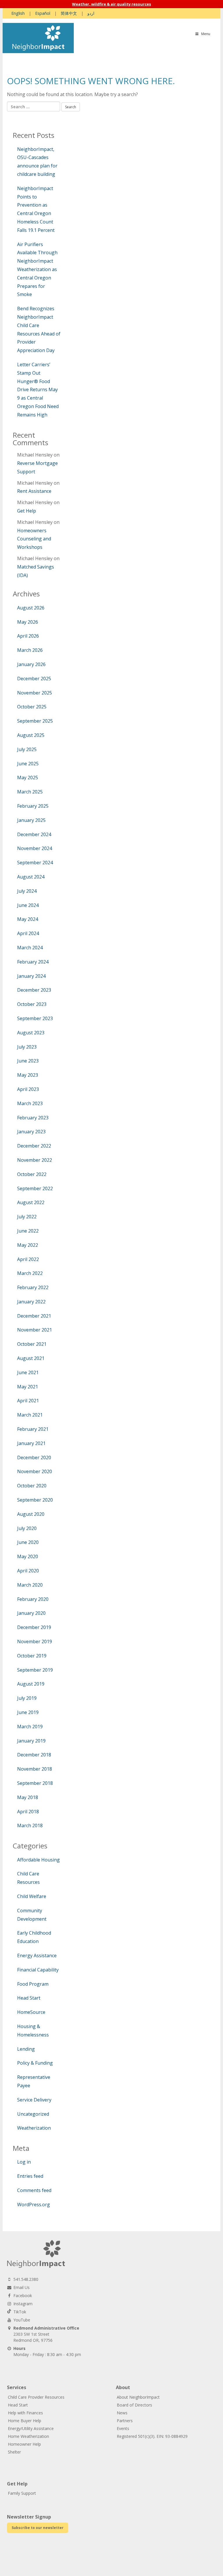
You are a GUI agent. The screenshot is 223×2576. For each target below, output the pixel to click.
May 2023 (28, 1075)
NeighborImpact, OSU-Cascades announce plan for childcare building (37, 162)
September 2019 (35, 1670)
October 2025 (32, 707)
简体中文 (69, 13)
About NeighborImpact (138, 2397)
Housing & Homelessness (33, 2031)
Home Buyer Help (25, 2421)
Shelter (14, 2452)
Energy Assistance (37, 1956)
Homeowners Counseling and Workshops (34, 539)
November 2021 (35, 1330)
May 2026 (28, 622)
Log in (24, 2162)
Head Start (29, 1998)
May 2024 (28, 919)
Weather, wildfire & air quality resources (111, 4)
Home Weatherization (28, 2436)
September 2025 (35, 721)
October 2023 (32, 1004)
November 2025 (35, 693)
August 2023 (31, 1033)
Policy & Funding (35, 2063)
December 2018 (34, 1755)
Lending (26, 2049)
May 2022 (28, 1245)
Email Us (21, 2287)
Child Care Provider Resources (36, 2397)
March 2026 (30, 650)
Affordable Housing (38, 1860)
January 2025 (31, 820)
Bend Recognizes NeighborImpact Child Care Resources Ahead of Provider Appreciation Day (39, 329)
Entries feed (30, 2176)
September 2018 (35, 1783)
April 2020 (28, 1571)
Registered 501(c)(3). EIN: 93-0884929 (152, 2436)
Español (43, 13)
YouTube (22, 2320)
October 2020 (32, 1486)
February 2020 (33, 1599)
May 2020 (28, 1556)
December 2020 (34, 1457)
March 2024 (30, 948)
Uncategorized (33, 2114)
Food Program (33, 1984)
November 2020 (35, 1471)
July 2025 (27, 749)
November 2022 (35, 1160)
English (18, 13)
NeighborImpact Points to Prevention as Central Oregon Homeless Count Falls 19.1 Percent (36, 209)
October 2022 (32, 1174)
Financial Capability (38, 1970)
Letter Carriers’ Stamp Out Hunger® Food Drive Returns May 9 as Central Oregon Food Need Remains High (38, 390)
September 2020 (35, 1500)
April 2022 (28, 1259)
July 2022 (27, 1217)
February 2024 (33, 962)
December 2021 (34, 1316)
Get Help (27, 511)
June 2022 (28, 1231)
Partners (125, 2421)
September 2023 (35, 1018)
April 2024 (28, 933)
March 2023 (30, 1103)
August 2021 (31, 1358)
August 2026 (31, 608)
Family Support (22, 2493)
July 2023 (27, 1047)
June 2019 (28, 1712)
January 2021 (31, 1443)
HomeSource (31, 2012)
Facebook (23, 2296)
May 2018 (28, 1797)
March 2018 (30, 1825)
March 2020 (30, 1585)
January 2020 (31, 1613)
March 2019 (30, 1727)
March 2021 (30, 1415)
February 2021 (33, 1429)
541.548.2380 (26, 2279)
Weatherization (34, 2128)
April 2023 (28, 1089)
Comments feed (34, 2190)
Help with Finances (25, 2413)
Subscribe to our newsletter (38, 2528)
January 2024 (31, 976)
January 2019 (31, 1741)
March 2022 (30, 1273)
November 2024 (35, 848)
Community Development (32, 1915)
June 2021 (28, 1372)
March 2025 (30, 792)
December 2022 (34, 1146)
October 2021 (32, 1344)
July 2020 (27, 1528)
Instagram (23, 2304)
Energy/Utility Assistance (31, 2428)
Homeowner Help (24, 2444)
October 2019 (32, 1656)
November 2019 (35, 1641)
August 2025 (31, 735)
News (122, 2413)
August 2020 (31, 1514)
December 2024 (34, 834)
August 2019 (31, 1684)
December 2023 (34, 990)
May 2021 (28, 1387)
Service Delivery (34, 2100)
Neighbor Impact (38, 38)
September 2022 (35, 1188)
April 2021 (28, 1401)
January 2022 (31, 1302)
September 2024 (35, 863)
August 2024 (31, 877)
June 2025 (28, 764)
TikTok (20, 2312)
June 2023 (28, 1061)
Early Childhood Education (34, 1937)
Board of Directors (134, 2405)
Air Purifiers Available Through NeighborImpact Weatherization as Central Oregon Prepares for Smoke (37, 269)
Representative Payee (34, 2081)
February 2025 (33, 806)
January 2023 (31, 1132)
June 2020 (28, 1542)
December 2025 (34, 679)
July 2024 (27, 891)
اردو (91, 13)
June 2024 (28, 905)
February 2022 (33, 1287)
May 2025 (28, 778)
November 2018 (35, 1769)
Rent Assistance (34, 491)
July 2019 (27, 1698)
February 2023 (33, 1118)
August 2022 (31, 1202)
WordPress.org (34, 2205)
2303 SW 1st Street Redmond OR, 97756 (46, 2334)
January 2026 (31, 664)
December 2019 (34, 1627)
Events (123, 2428)
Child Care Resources (28, 1878)
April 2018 (28, 1812)
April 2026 (28, 636)
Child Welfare (32, 1896)
